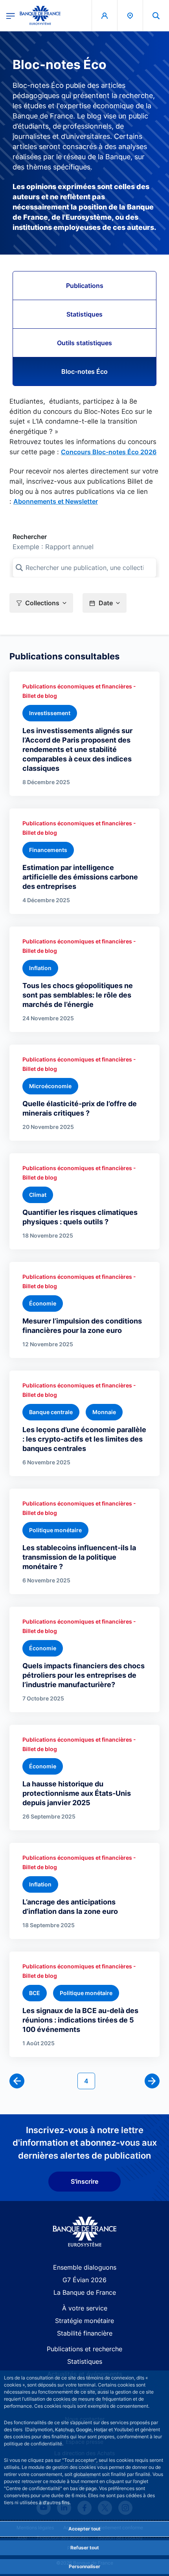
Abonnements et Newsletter (56, 501)
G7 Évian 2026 (84, 2280)
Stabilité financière (85, 2333)
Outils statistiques (84, 343)
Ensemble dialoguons (85, 2267)
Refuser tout (85, 2548)
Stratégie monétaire (84, 2321)
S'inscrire (84, 2181)
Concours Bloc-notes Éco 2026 (109, 452)
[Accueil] (85, 2232)
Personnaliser (84, 2566)
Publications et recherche (84, 2349)
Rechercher (30, 537)
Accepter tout (84, 2529)
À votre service (85, 2308)
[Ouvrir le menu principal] (11, 15)
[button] (156, 15)
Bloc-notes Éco (84, 371)
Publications (85, 286)
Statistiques (84, 314)
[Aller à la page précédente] (17, 2081)
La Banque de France (85, 2292)
